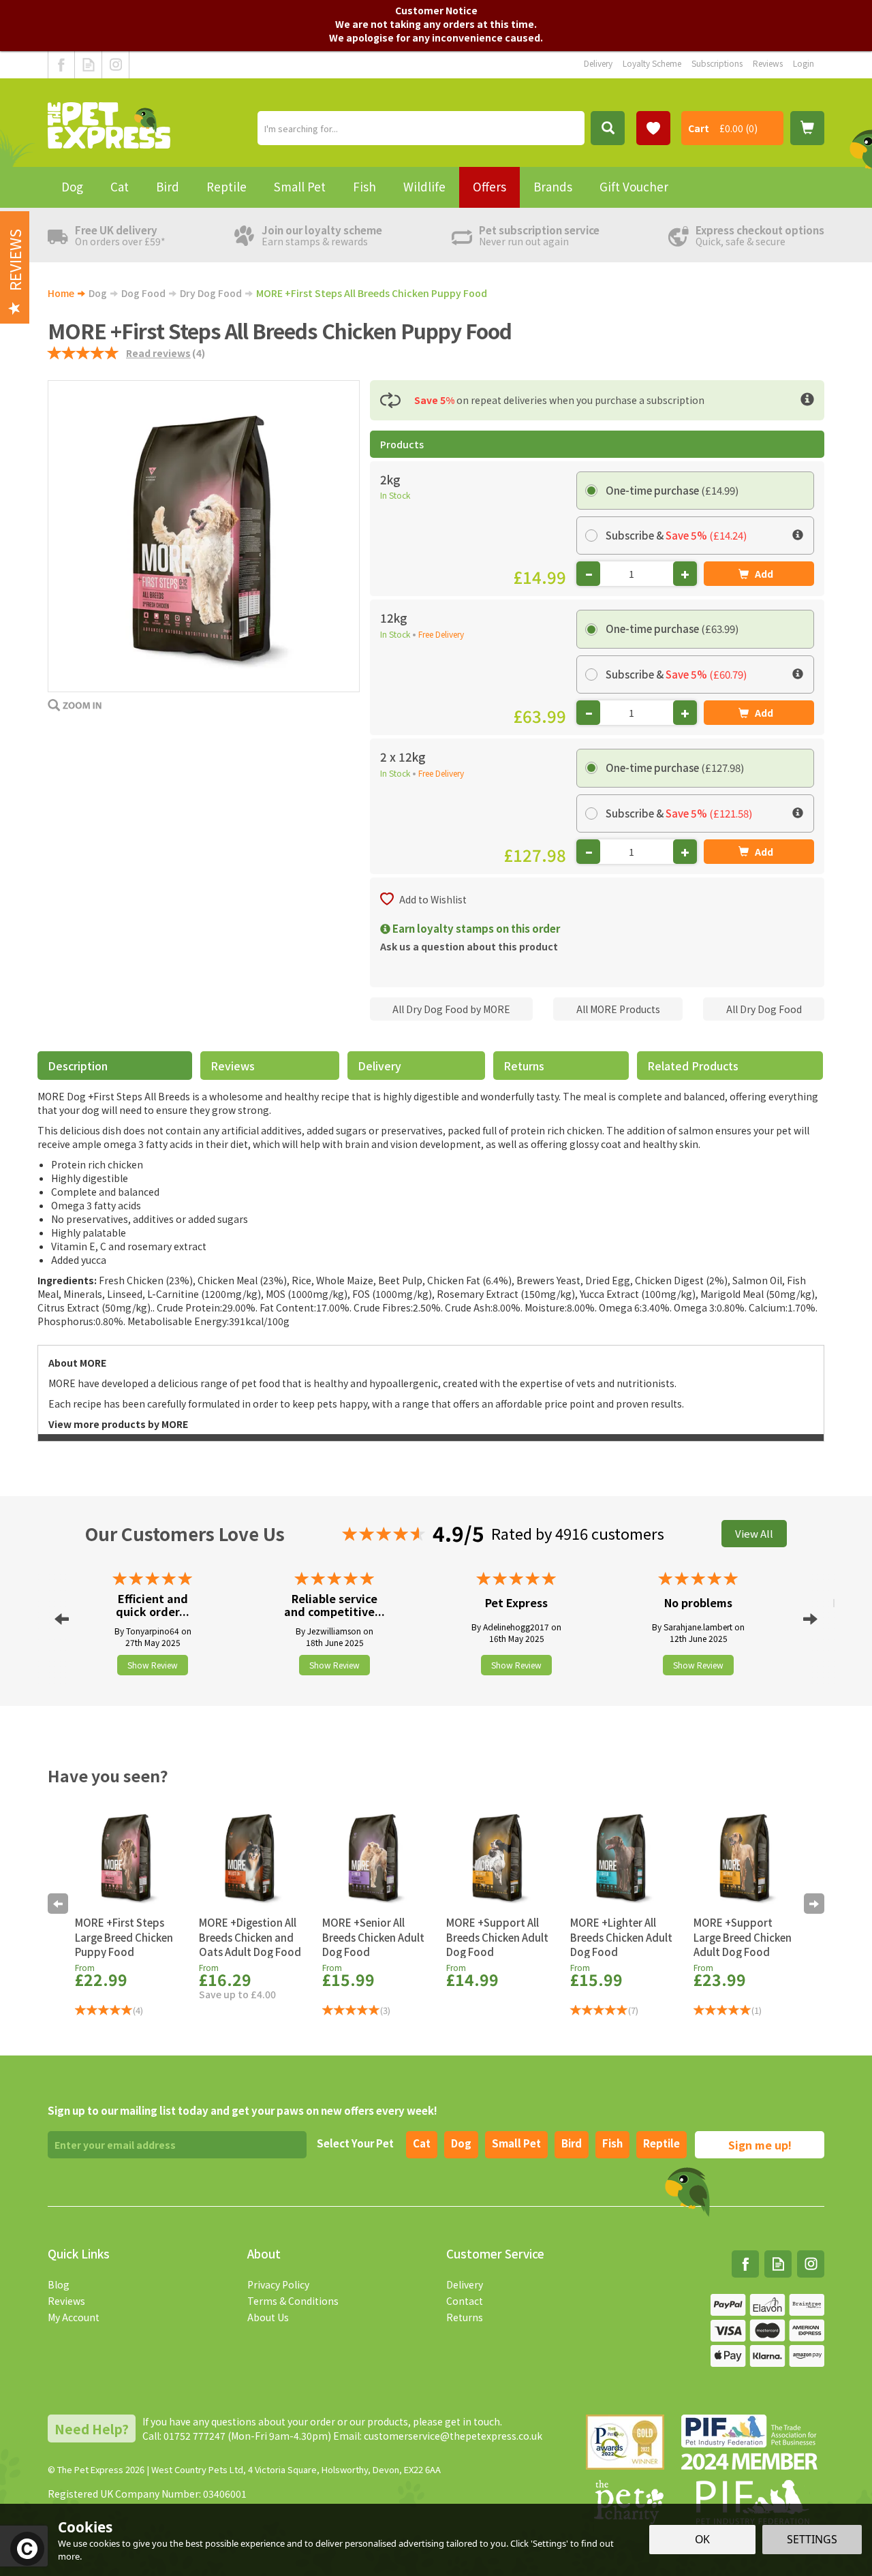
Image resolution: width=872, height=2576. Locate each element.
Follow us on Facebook (61, 65)
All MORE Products (618, 1009)
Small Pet (300, 186)
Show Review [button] (153, 1665)
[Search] (608, 128)
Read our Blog (88, 65)
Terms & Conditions (293, 2301)
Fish (612, 2143)
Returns (524, 1066)
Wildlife (424, 186)
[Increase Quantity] (685, 574)
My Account (74, 2317)
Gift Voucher (634, 186)
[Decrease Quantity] (588, 574)
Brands (553, 186)
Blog (59, 2284)
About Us (268, 2317)
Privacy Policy (278, 2284)
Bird (572, 2143)
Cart (699, 128)
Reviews (66, 2301)
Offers (489, 186)
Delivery (379, 1066)
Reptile (661, 2143)
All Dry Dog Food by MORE (451, 1009)
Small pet (516, 2143)
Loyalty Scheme (652, 63)
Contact (465, 2301)
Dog (461, 2143)
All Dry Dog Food (764, 1009)
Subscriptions (717, 63)
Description (78, 1066)
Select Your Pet (355, 2143)
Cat (422, 2143)
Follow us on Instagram (115, 65)
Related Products (693, 1066)
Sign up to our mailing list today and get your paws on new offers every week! (243, 2110)
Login (804, 63)
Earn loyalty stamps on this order (475, 928)
